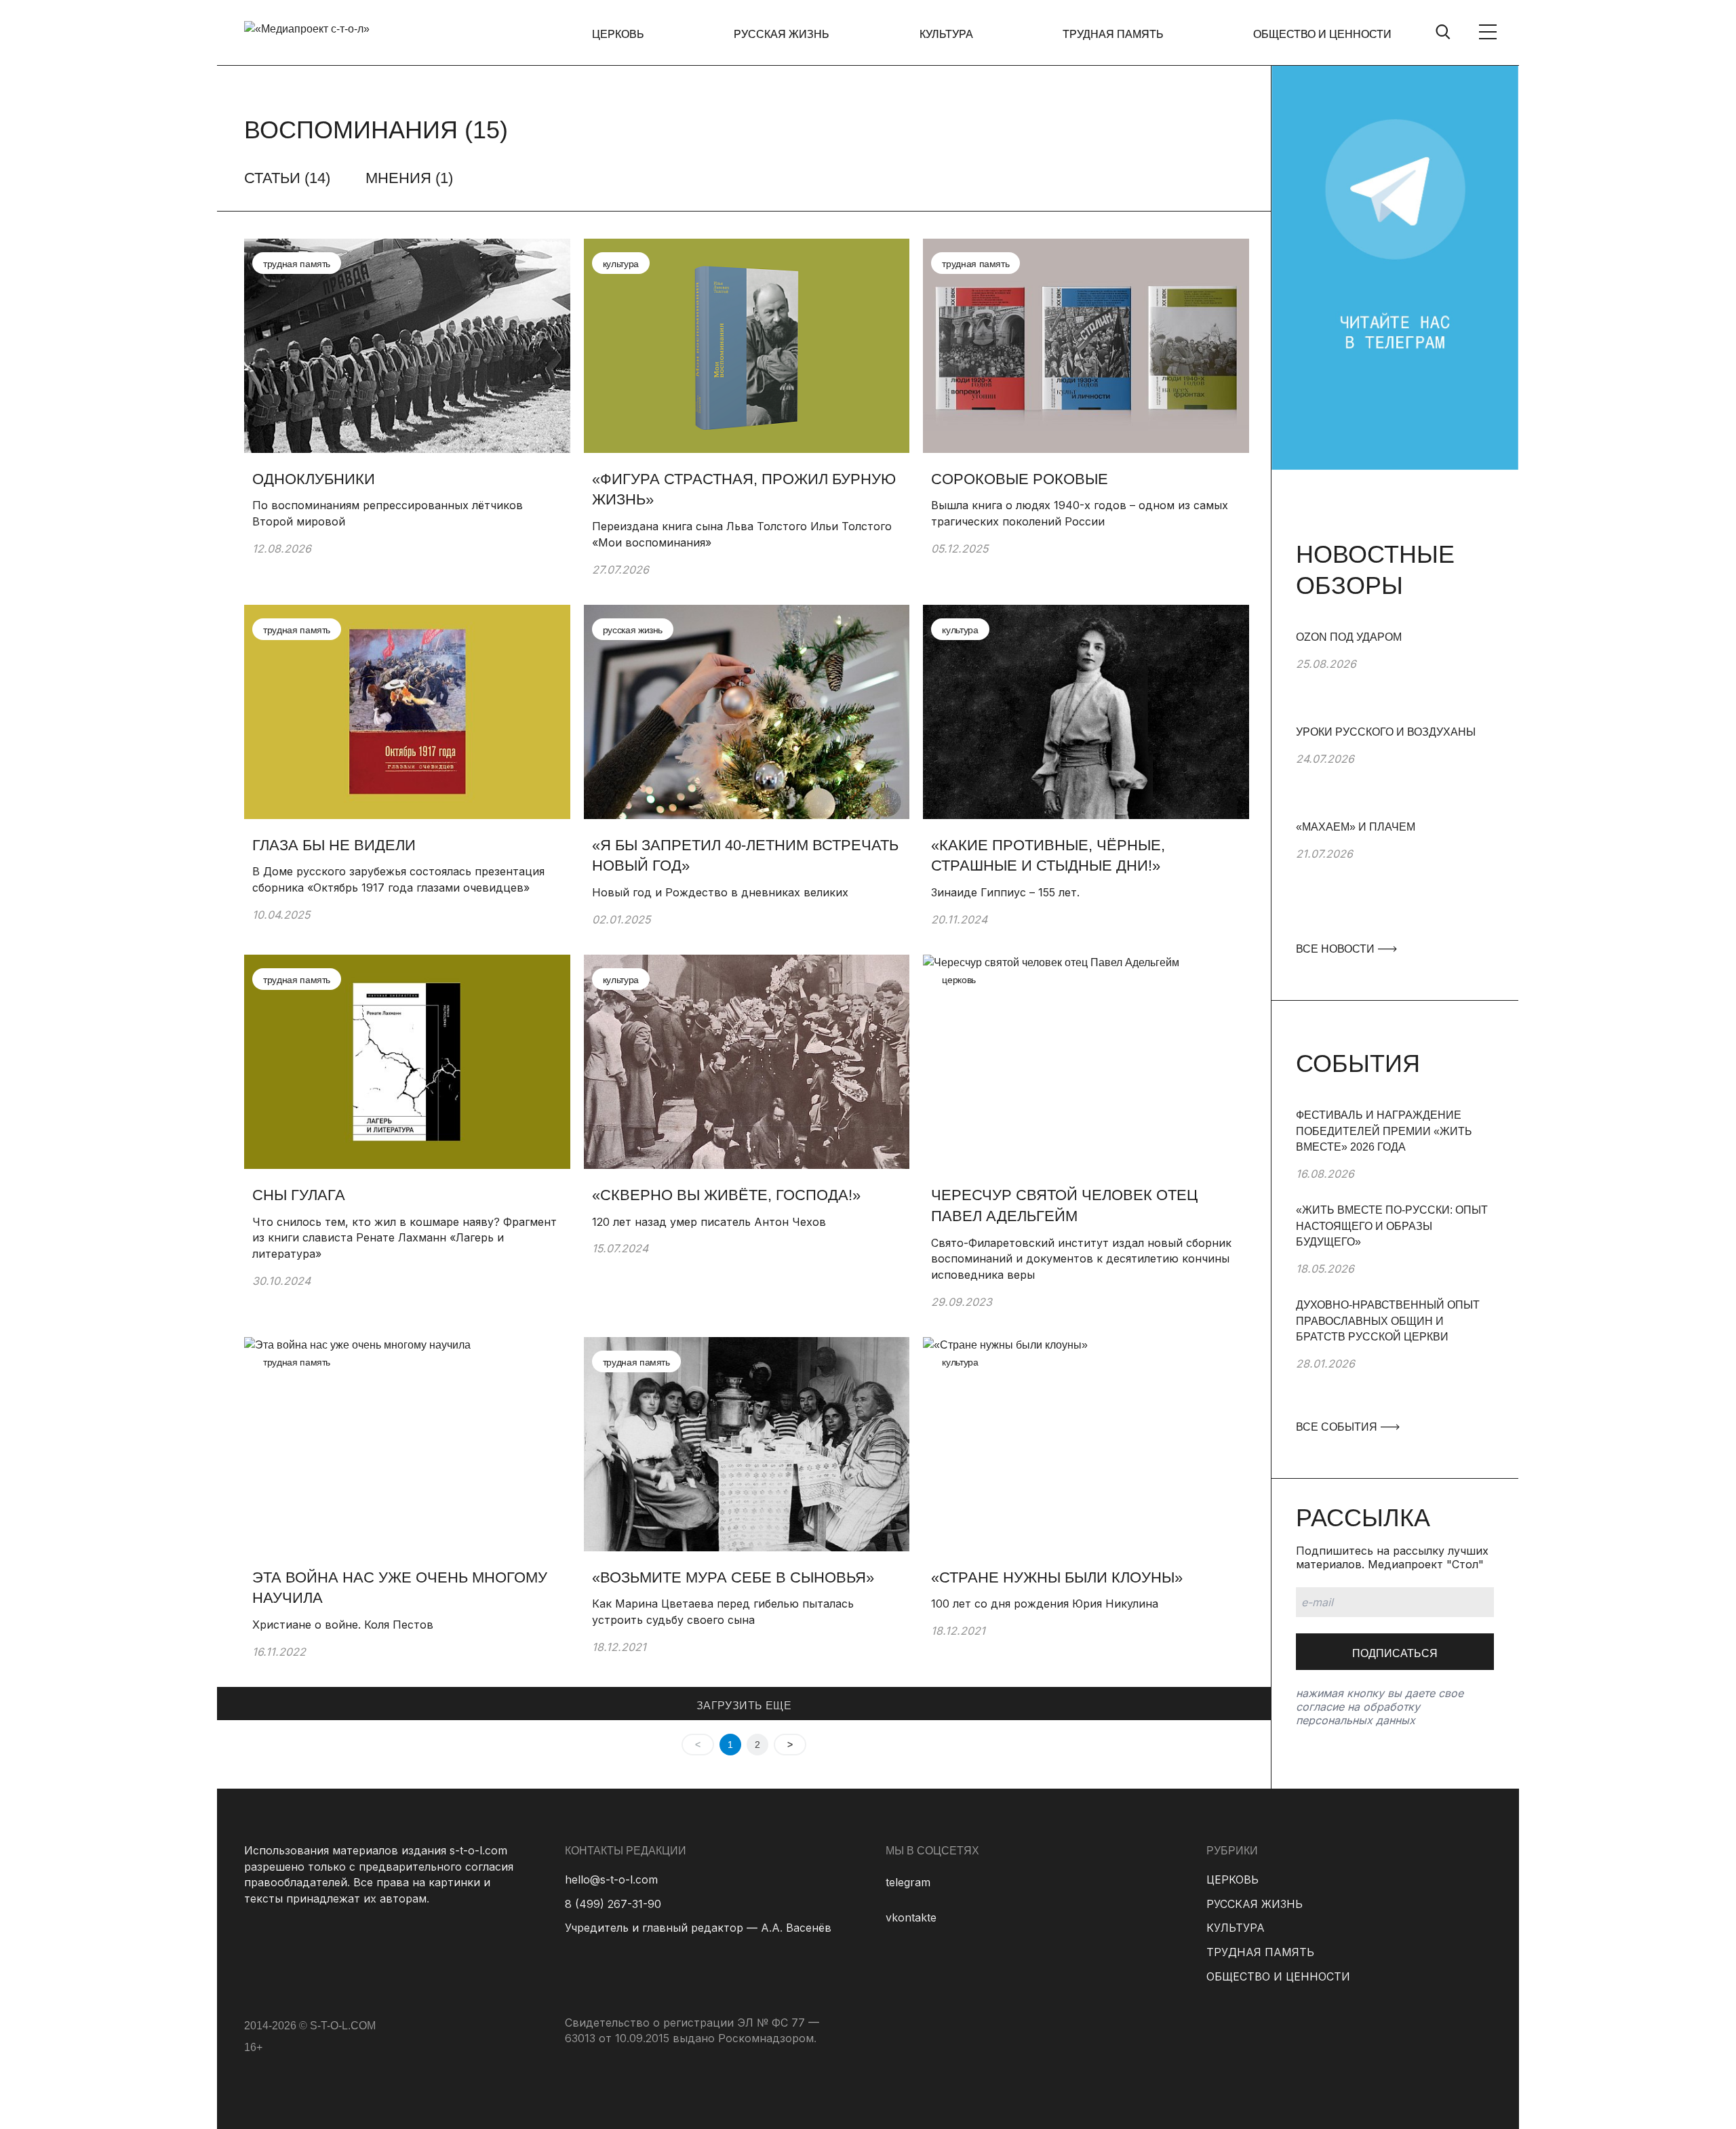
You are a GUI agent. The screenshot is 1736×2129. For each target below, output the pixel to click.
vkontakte (911, 1917)
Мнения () (409, 178)
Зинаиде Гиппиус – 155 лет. (1007, 892)
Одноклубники (314, 479)
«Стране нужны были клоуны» (1057, 1577)
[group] (1395, 677)
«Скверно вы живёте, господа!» (726, 1195)
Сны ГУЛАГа (299, 1195)
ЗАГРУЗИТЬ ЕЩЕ (744, 1706)
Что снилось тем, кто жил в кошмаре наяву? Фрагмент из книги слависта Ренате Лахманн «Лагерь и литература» (405, 1238)
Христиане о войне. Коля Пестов (343, 1625)
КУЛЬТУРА (946, 34)
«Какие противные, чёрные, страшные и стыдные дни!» (1048, 856)
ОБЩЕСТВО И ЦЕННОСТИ (1322, 34)
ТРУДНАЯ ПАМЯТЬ (1113, 34)
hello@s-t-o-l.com (611, 1879)
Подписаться (1395, 1653)
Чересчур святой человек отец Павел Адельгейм (1064, 1206)
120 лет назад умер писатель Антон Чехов (709, 1222)
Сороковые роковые (1020, 479)
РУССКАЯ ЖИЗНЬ (782, 34)
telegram (908, 1882)
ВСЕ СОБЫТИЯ (1338, 1427)
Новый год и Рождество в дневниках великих (720, 892)
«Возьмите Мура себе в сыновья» (733, 1577)
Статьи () (287, 178)
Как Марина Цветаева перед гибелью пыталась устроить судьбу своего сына (723, 1612)
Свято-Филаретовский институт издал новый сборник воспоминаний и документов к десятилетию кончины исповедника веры (1081, 1259)
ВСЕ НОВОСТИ (1337, 949)
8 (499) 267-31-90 (613, 1904)
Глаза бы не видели (334, 845)
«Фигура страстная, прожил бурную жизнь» (744, 490)
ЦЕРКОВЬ (618, 34)
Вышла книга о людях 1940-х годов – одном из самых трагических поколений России (1080, 513)
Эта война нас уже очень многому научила (400, 1588)
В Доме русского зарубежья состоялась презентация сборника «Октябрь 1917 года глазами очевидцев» (398, 879)
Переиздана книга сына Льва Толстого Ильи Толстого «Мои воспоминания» (742, 534)
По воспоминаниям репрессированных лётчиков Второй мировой (388, 513)
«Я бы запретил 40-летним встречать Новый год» (745, 856)
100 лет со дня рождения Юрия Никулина (1045, 1604)
